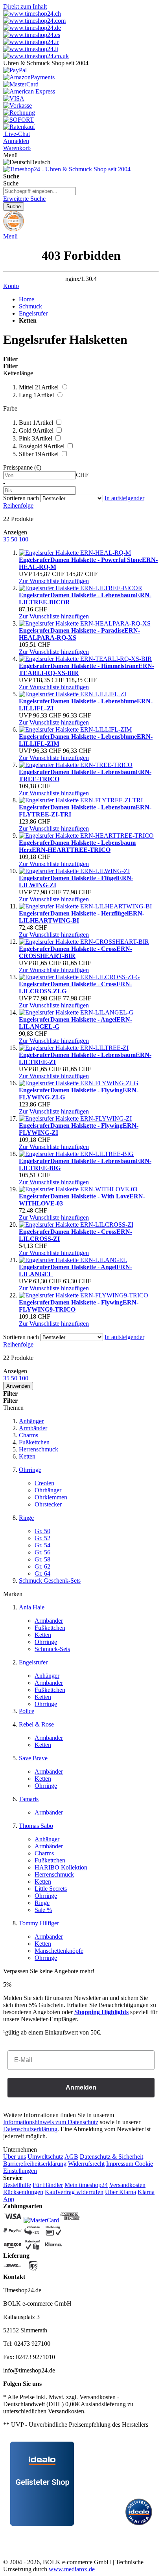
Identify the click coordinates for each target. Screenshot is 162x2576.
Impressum (120, 2164)
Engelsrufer (33, 313)
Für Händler (48, 2185)
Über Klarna (121, 2192)
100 (24, 539)
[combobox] (40, 191)
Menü (10, 236)
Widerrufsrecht (86, 2164)
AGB (71, 2157)
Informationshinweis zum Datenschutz (51, 2122)
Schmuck (30, 306)
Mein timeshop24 (86, 2185)
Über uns (15, 2157)
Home (27, 299)
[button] (54, 581)
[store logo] (67, 169)
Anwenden (18, 1386)
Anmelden (81, 2087)
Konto (11, 286)
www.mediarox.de (72, 2569)
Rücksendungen (23, 2192)
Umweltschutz (45, 2157)
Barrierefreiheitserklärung (35, 2164)
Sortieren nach (21, 498)
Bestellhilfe (17, 2185)
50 (14, 539)
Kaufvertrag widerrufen (74, 2192)
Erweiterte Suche (24, 199)
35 (6, 539)
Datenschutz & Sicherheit (111, 2157)
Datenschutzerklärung (30, 2129)
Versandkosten (127, 2185)
